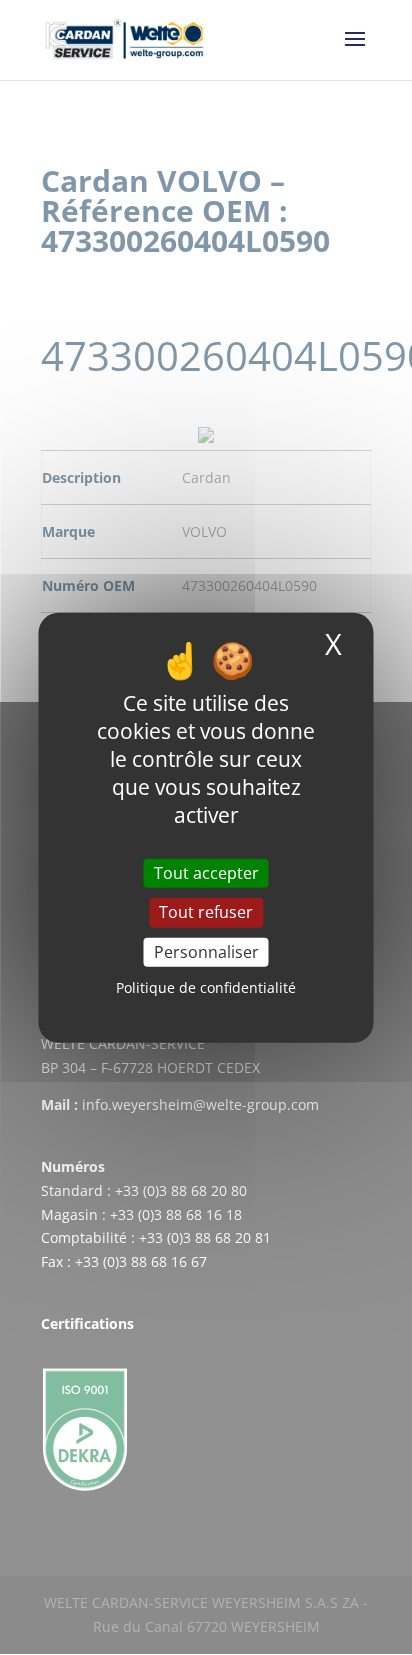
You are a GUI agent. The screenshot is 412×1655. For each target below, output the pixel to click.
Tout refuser (206, 912)
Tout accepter (206, 873)
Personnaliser (206, 951)
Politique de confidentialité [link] (206, 987)
